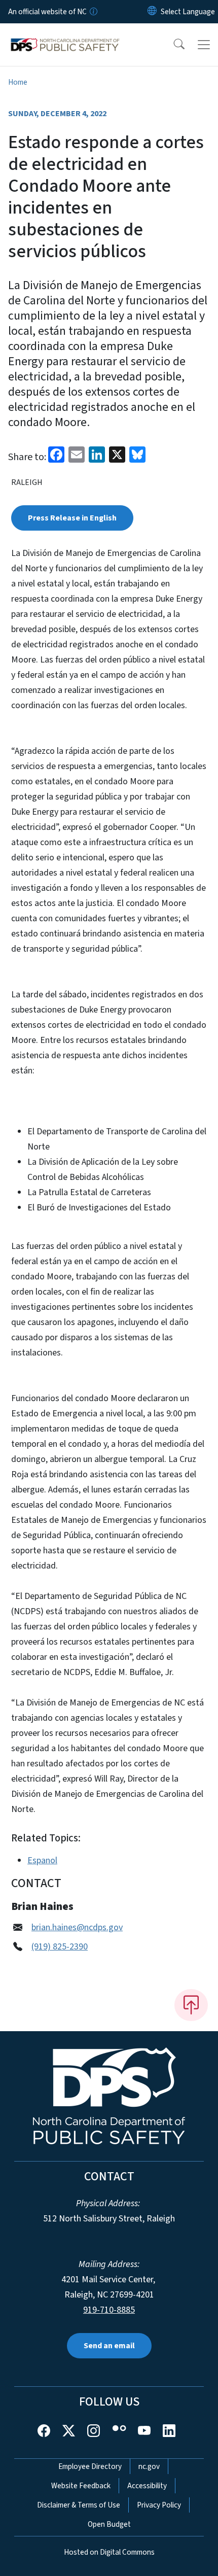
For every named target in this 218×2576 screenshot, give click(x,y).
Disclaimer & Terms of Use (79, 2505)
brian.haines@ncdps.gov (77, 1927)
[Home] (65, 35)
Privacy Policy (159, 2505)
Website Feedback (81, 2486)
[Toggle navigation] (204, 45)
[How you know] (93, 12)
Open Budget (109, 2524)
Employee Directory (90, 2466)
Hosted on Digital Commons (109, 2552)
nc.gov (149, 2466)
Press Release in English (72, 518)
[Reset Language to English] (152, 12)
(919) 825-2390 (60, 1947)
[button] (172, 45)
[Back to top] (191, 2005)
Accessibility (147, 2486)
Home (18, 82)
